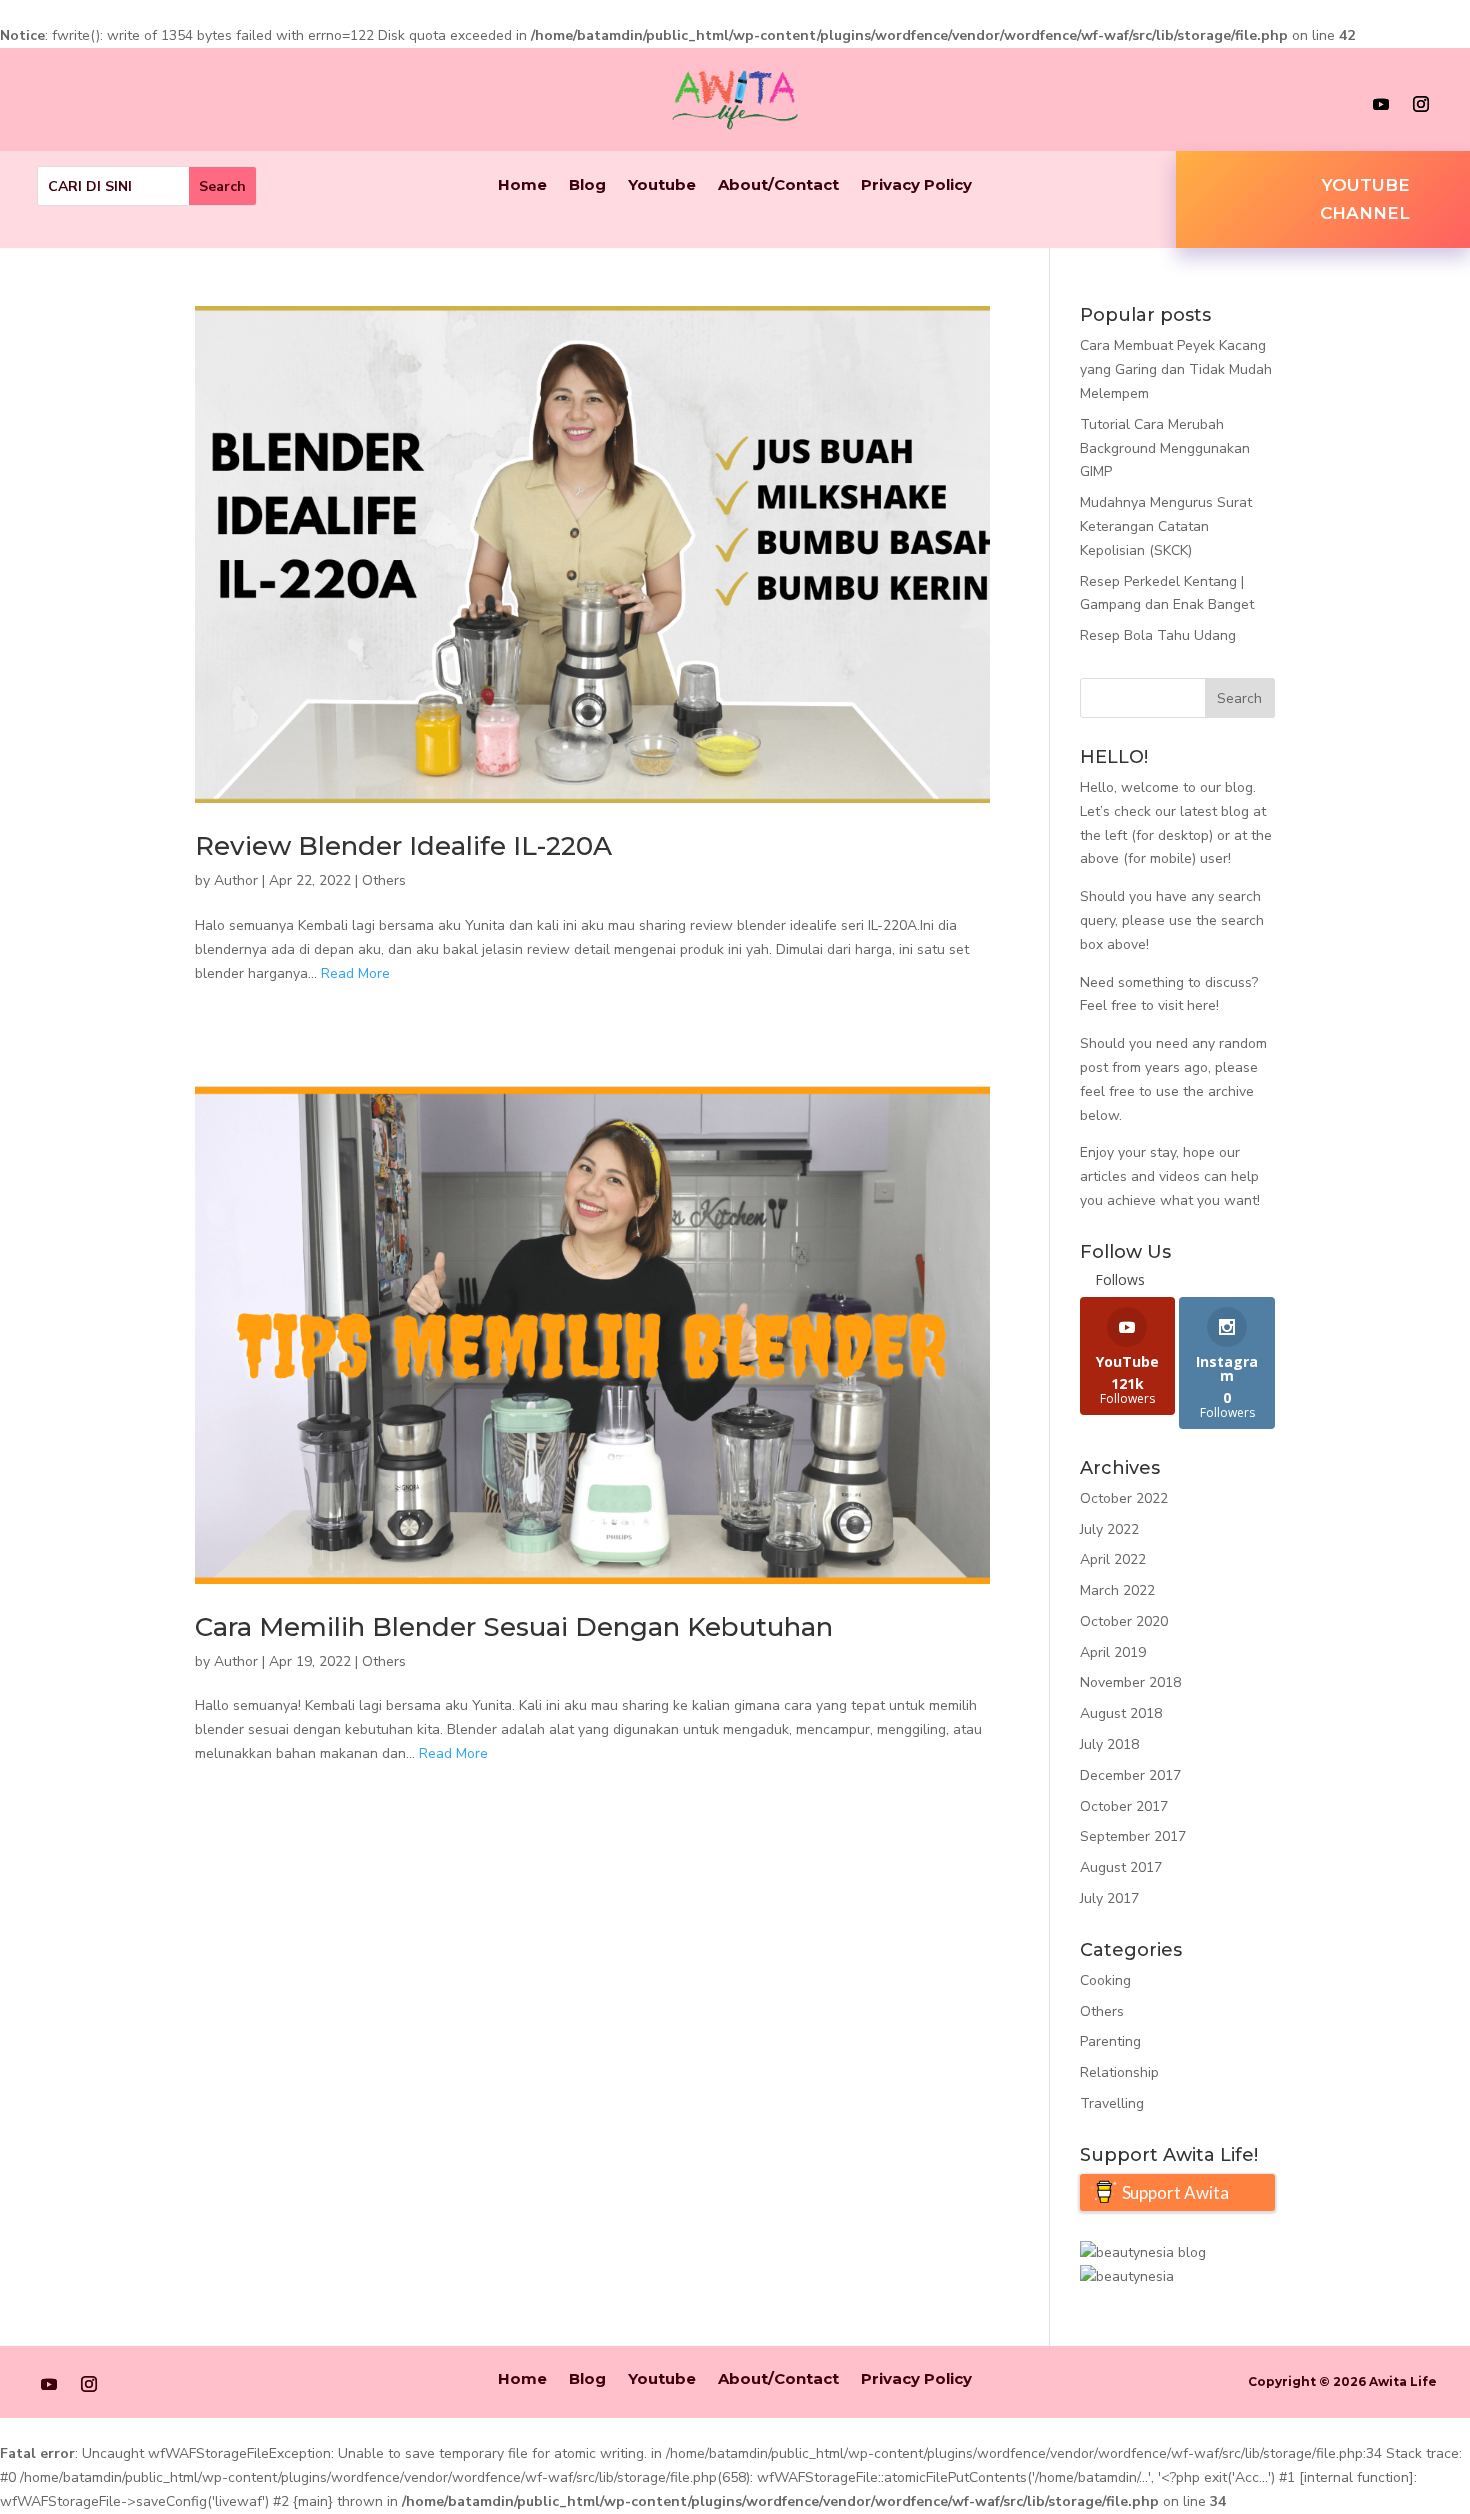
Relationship (1119, 2072)
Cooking (1105, 1980)
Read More (355, 973)
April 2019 (1113, 1652)
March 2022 (1117, 1590)
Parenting (1110, 2041)
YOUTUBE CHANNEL (1365, 199)
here (1201, 1005)
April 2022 (1113, 1559)
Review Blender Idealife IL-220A (403, 846)
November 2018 (1130, 1682)
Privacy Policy (916, 186)
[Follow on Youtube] (1381, 104)
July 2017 (1109, 1898)
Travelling (1112, 2103)
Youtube (662, 186)
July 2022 (1109, 1529)
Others (384, 880)
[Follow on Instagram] (1421, 104)
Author (236, 880)
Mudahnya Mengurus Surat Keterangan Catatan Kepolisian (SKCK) (1166, 526)
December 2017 (1130, 1775)
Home (522, 186)
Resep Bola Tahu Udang (1158, 635)
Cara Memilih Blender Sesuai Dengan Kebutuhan (514, 1627)
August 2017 (1121, 1867)
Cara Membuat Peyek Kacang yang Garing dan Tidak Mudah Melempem (1176, 369)
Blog (587, 186)
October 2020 (1124, 1621)
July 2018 (1109, 1744)
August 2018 (1121, 1713)
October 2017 (1124, 1806)
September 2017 (1133, 1836)
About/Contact (778, 186)
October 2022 (1124, 1498)
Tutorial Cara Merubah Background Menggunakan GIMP (1165, 448)
